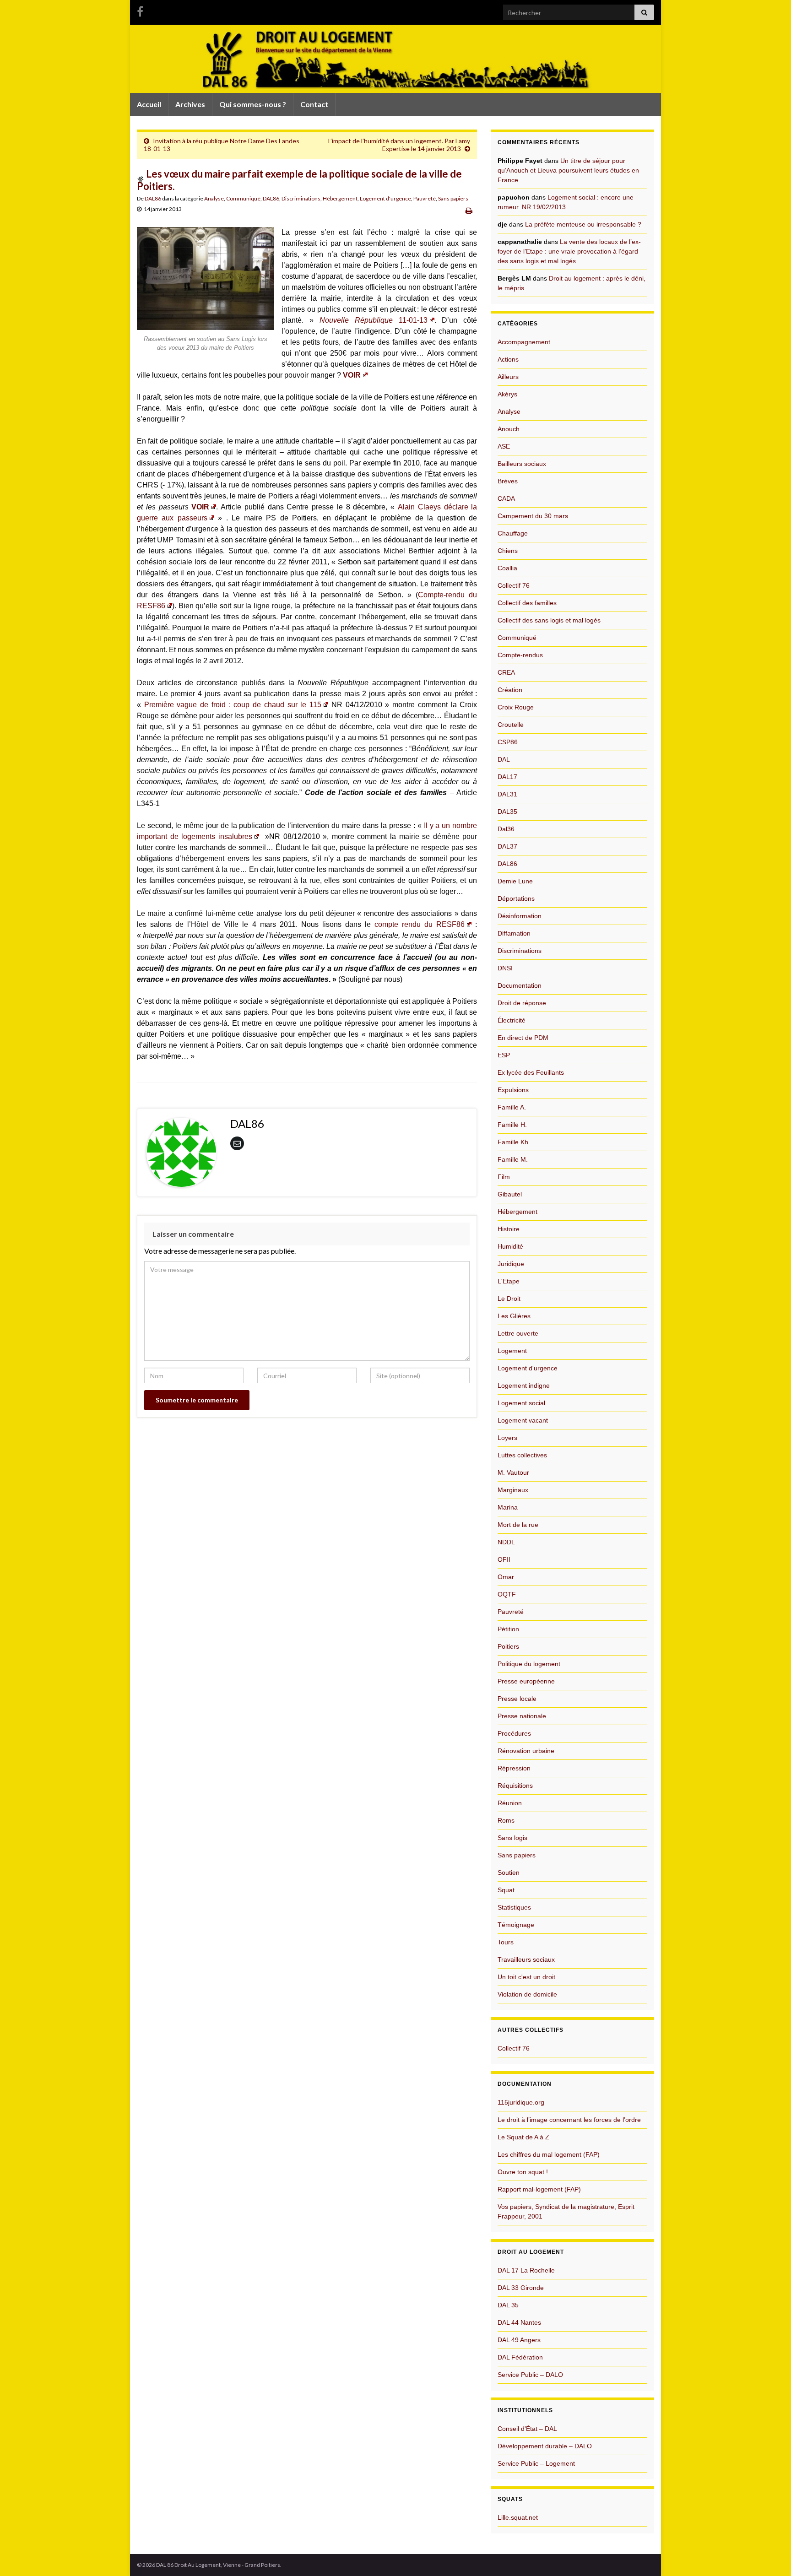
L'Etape (509, 1281)
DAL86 (153, 198)
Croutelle (511, 725)
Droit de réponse (522, 1003)
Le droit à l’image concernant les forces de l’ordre (569, 2120)
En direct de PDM (523, 1038)
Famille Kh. (514, 1142)
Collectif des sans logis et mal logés (549, 620)
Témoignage (516, 1925)
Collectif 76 (514, 585)
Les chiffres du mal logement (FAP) (549, 2154)
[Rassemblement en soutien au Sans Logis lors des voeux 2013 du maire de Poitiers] (206, 278)
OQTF (507, 1594)
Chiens (508, 551)
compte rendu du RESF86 (420, 924)
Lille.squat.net (518, 2517)
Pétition (508, 1629)
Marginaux (513, 1490)
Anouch (509, 429)
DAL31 (507, 794)
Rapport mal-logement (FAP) (539, 2189)
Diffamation (514, 933)
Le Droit (509, 1299)
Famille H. (512, 1125)
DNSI (505, 968)
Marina (508, 1507)
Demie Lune (515, 881)
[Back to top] (770, 2555)
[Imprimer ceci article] (469, 210)
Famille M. (513, 1159)
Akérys (507, 394)
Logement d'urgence (385, 198)
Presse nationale (522, 1716)
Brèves (508, 481)
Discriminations (301, 198)
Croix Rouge (516, 707)
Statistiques (514, 1907)
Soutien (509, 1872)
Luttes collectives (522, 1455)
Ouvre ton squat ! (523, 2172)
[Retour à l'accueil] (395, 59)
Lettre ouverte (518, 1333)
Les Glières (514, 1316)
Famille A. (512, 1107)
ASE (504, 446)
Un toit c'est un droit (526, 1977)
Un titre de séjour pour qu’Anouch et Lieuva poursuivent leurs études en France (568, 170)
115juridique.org (521, 2102)
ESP (504, 1055)
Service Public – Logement (536, 2463)
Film (504, 1177)
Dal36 (506, 829)
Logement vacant (523, 1420)
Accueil (149, 104)
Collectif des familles (527, 603)
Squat (506, 1890)
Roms (506, 1820)
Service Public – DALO (530, 2375)
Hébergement (340, 198)
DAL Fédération (520, 2357)
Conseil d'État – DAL (527, 2429)
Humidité (510, 1246)
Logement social (521, 1403)
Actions (508, 359)
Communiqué (243, 198)
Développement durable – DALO (545, 2446)
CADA (506, 498)
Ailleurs (508, 377)
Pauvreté (425, 198)
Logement (512, 1351)
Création (510, 690)
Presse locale (517, 1699)
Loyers (507, 1438)
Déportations (516, 898)
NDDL (506, 1542)
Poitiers (508, 1646)
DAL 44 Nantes (519, 2322)
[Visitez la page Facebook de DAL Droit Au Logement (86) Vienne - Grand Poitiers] (140, 10)
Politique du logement (529, 1664)
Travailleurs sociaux (526, 1959)
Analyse (214, 198)
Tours (506, 1942)
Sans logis (512, 1838)
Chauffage (513, 533)
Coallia (507, 568)
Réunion (510, 1803)
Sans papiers (453, 198)
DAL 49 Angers (519, 2340)
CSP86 (508, 742)
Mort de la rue (518, 1525)
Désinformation (520, 916)
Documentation (520, 985)
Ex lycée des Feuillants (531, 1072)
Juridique (511, 1264)
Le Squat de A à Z (523, 2137)
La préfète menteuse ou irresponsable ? (583, 224)
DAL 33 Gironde (521, 2288)
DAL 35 (508, 2305)
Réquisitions (515, 1786)
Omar (506, 1577)
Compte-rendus (520, 655)
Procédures (514, 1733)
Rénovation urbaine (526, 1751)
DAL (504, 759)
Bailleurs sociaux (522, 464)
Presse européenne (526, 1681)
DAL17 (507, 777)
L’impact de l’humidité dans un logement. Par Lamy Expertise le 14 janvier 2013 (399, 145)
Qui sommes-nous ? (253, 104)
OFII (504, 1559)
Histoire (509, 1229)
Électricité (512, 1020)
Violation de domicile (527, 1994)
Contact (314, 104)
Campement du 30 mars (533, 516)
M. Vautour (513, 1472)
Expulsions (513, 1090)
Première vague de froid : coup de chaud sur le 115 (233, 705)
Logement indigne (524, 1385)
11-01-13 (374, 320)
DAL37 (507, 846)
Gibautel (510, 1194)
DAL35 (507, 812)
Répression (514, 1768)
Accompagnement (524, 342)
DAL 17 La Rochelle (526, 2270)
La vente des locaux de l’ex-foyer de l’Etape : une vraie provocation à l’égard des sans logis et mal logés (569, 251)
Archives (190, 104)
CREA (506, 672)
